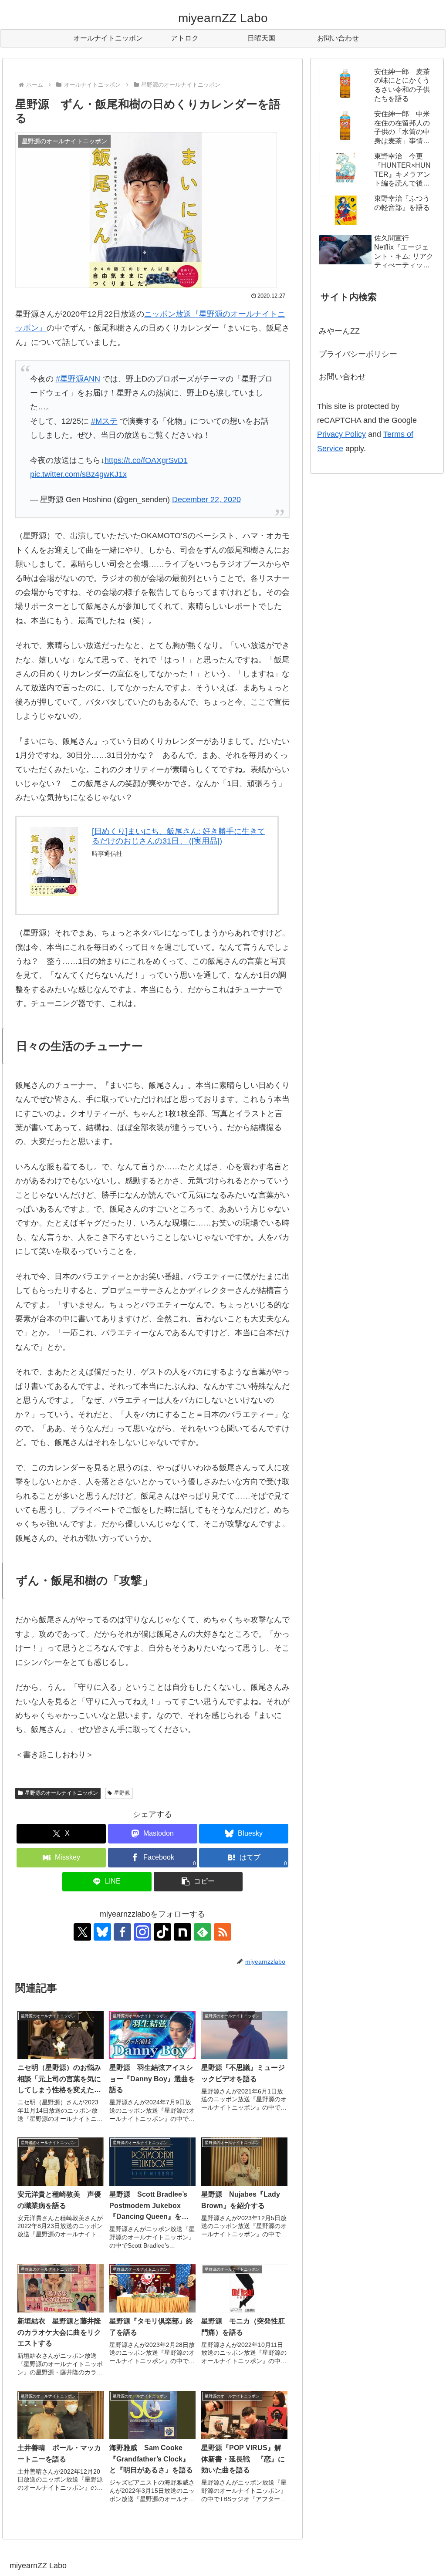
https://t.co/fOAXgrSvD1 (146, 460)
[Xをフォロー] (82, 1932)
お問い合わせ (342, 377)
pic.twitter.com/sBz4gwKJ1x (78, 474)
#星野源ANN (78, 379)
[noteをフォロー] (182, 1932)
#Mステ (104, 421)
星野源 (122, 1793)
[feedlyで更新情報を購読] (203, 1932)
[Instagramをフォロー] (142, 1932)
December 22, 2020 (206, 500)
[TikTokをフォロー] (162, 1932)
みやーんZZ (339, 331)
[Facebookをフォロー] (122, 1932)
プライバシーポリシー (358, 354)
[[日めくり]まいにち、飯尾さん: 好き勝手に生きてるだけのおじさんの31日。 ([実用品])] (54, 861)
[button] (198, 1882)
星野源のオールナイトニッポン (61, 1793)
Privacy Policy (341, 434)
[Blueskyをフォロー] (102, 1932)
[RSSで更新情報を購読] (223, 1932)
